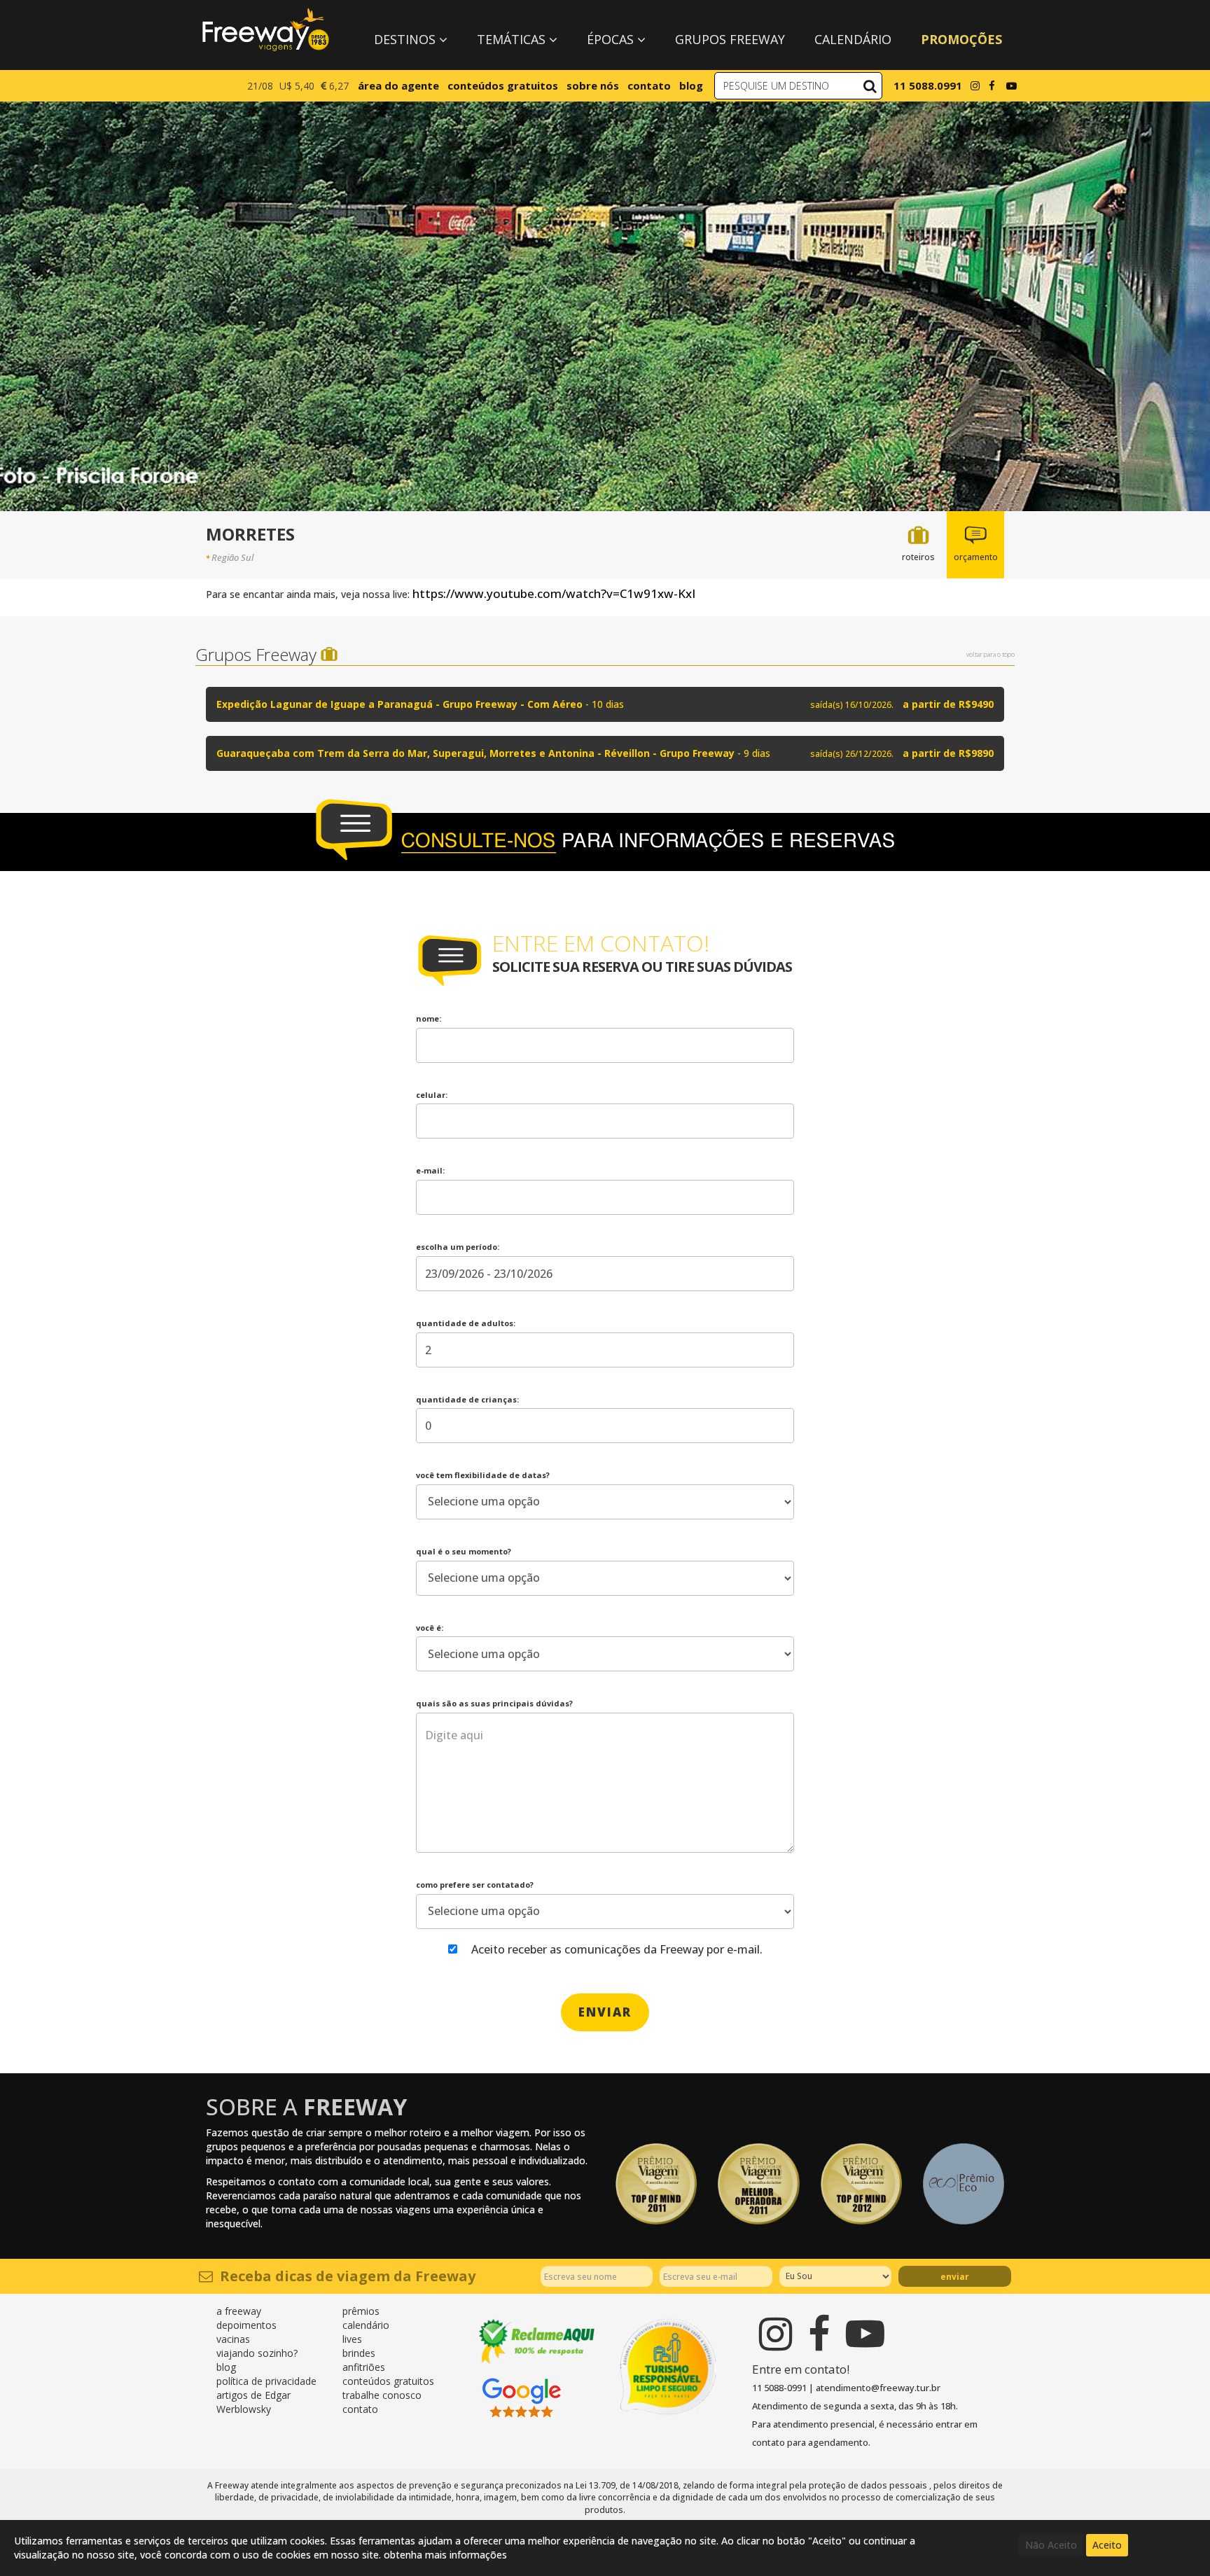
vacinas (233, 2339)
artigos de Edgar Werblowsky (253, 2402)
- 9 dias (605, 753)
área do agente (398, 85)
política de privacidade (266, 2381)
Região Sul (232, 557)
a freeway (239, 2311)
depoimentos (246, 2325)
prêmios (361, 2311)
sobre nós (593, 85)
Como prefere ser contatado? (475, 1885)
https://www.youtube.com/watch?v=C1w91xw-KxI (554, 593)
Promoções (961, 39)
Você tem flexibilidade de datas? (483, 1475)
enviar (605, 2012)
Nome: (429, 1018)
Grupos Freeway (730, 39)
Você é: (430, 1628)
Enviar (955, 2277)
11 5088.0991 (928, 85)
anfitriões (364, 2367)
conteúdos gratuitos (503, 85)
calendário (366, 2325)
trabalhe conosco (382, 2395)
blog (691, 85)
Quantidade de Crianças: (467, 1399)
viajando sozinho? (257, 2353)
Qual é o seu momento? (464, 1551)
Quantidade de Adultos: (466, 1323)
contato (649, 85)
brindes (359, 2353)
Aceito (1107, 2545)
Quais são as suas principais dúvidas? (494, 1703)
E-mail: (430, 1170)
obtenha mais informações (445, 2555)
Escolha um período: (458, 1247)
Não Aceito (1051, 2545)
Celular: (432, 1095)
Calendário (853, 39)
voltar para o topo (990, 654)
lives (352, 2339)
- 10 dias (605, 704)
